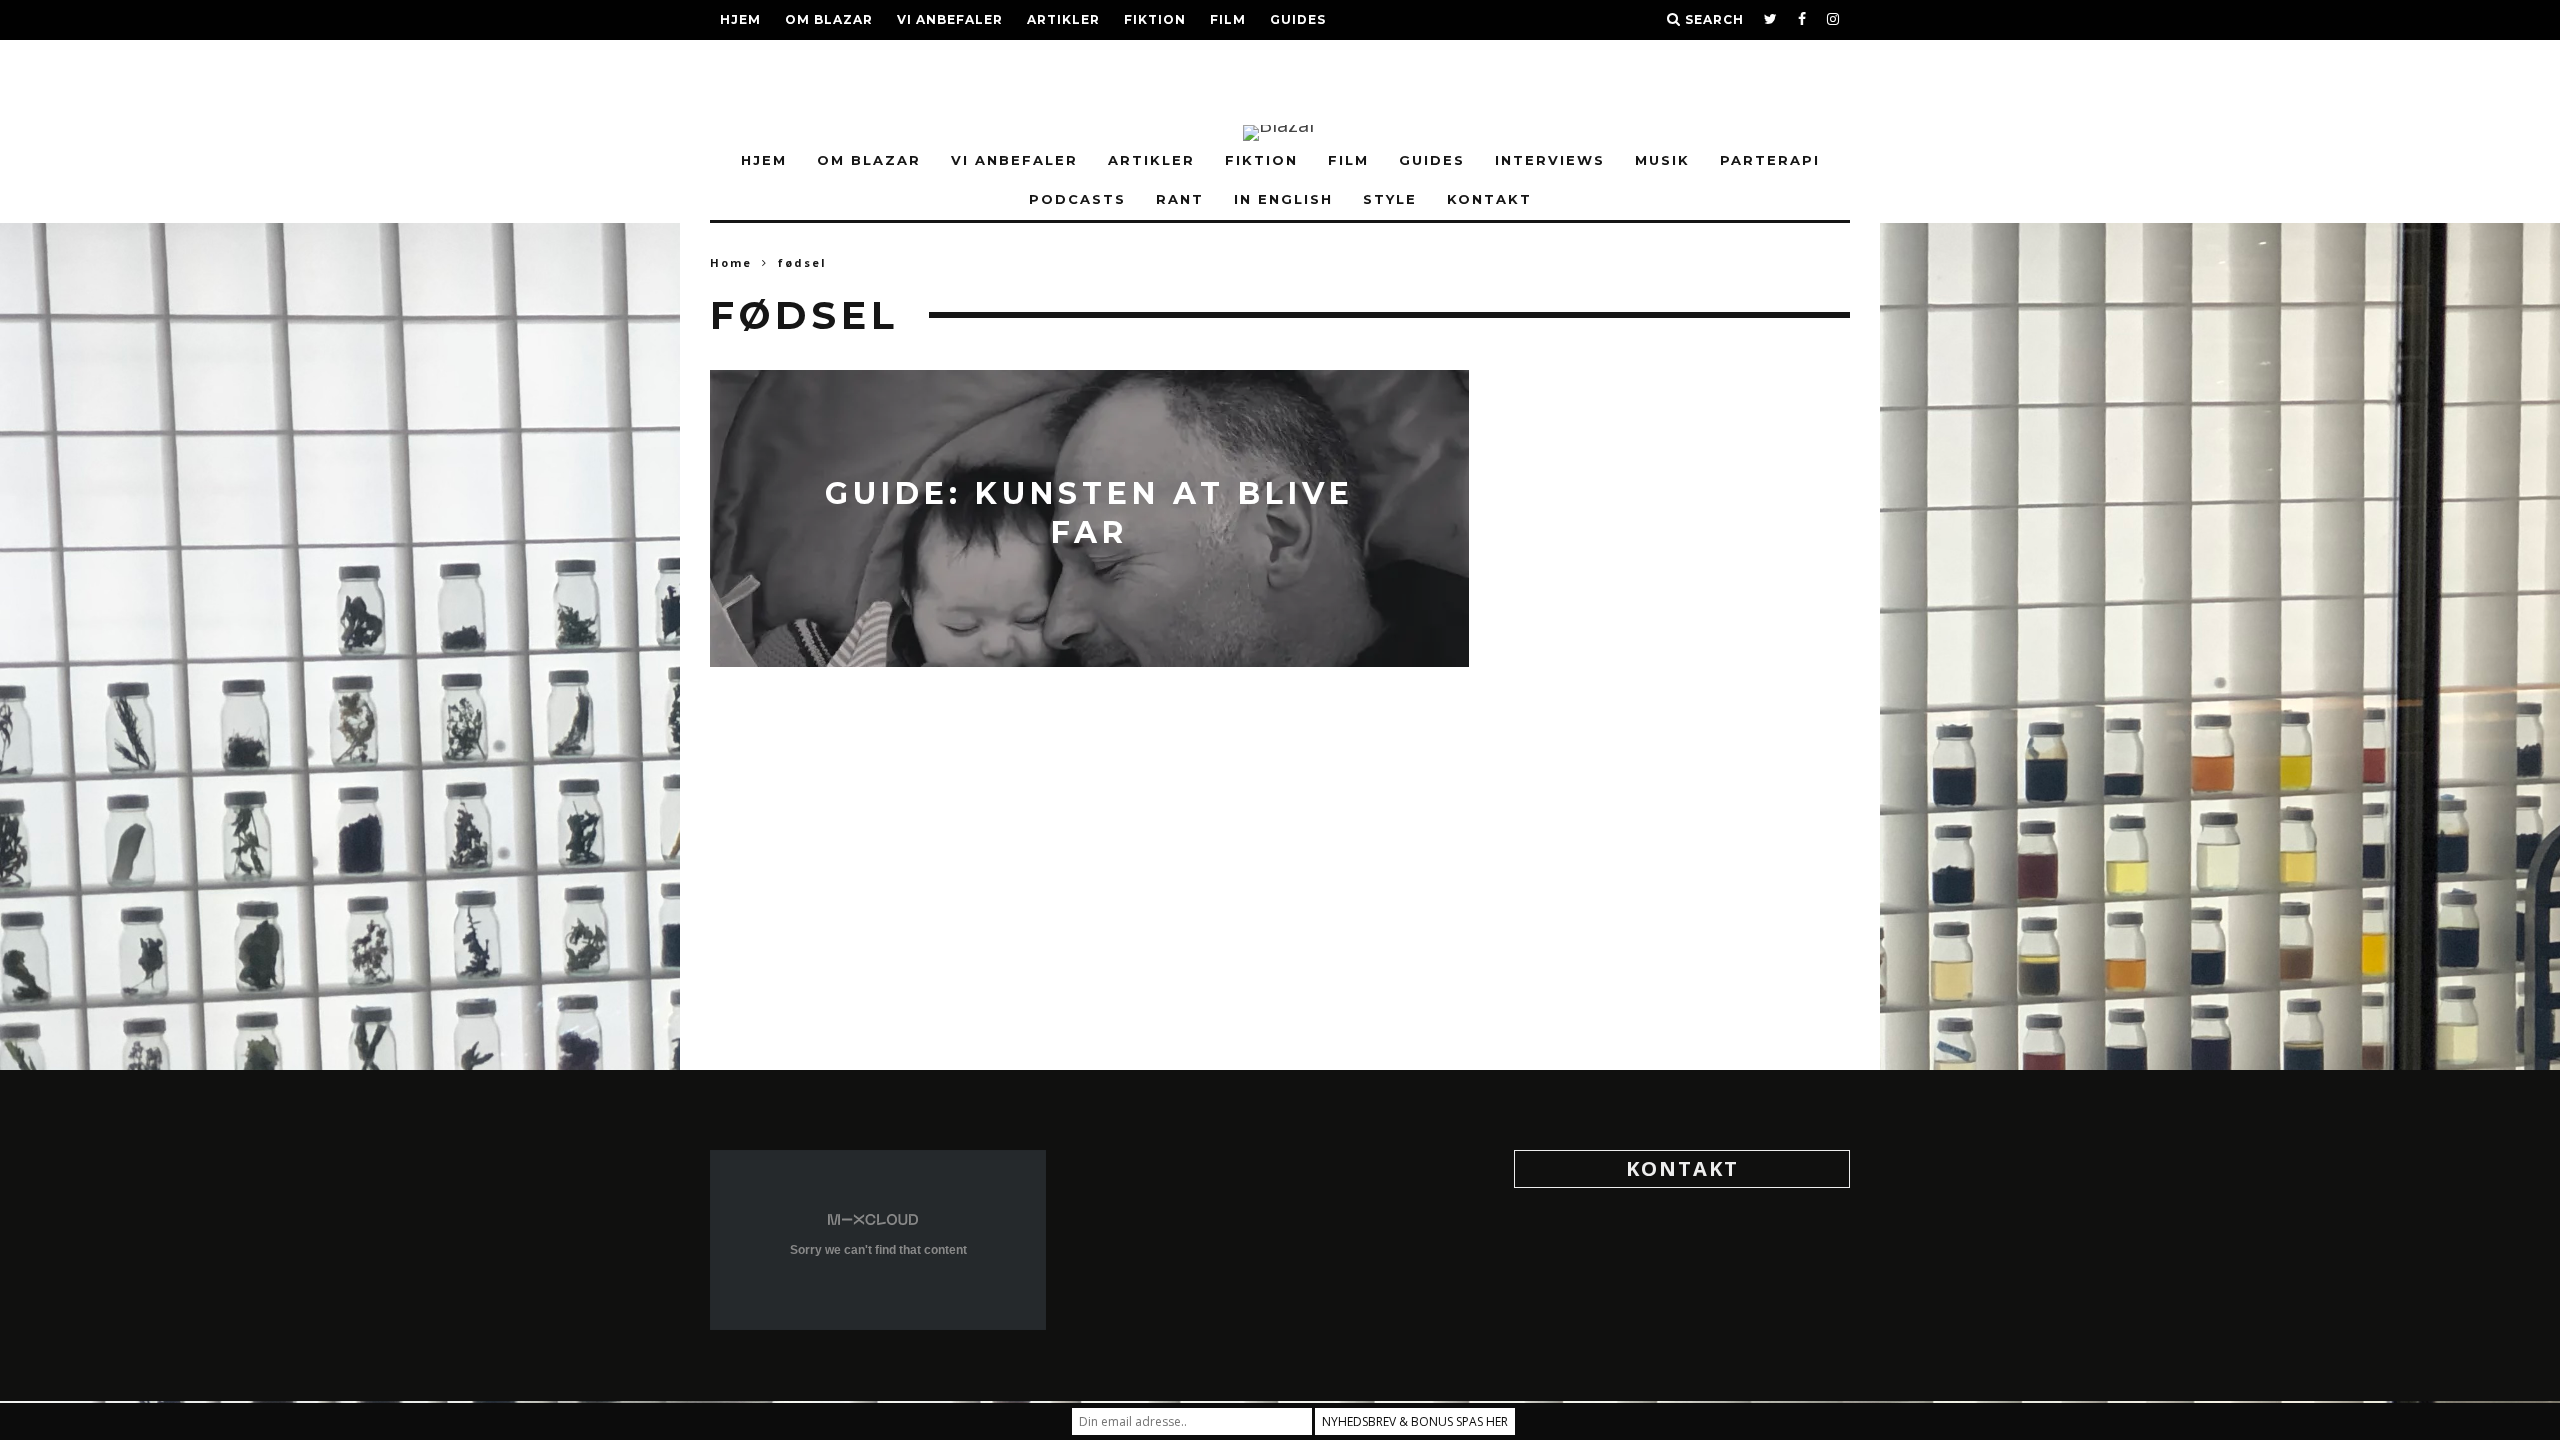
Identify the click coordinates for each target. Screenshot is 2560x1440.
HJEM (740, 19)
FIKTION (1155, 19)
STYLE (1318, 59)
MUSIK (861, 59)
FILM (1228, 19)
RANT (1141, 59)
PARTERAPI (950, 59)
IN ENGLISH (1228, 59)
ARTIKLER (1063, 19)
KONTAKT (756, 99)
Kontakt (1682, 1168)
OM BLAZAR (829, 19)
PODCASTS (1056, 59)
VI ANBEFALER (950, 19)
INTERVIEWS (766, 59)
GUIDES (1298, 19)
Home (731, 262)
